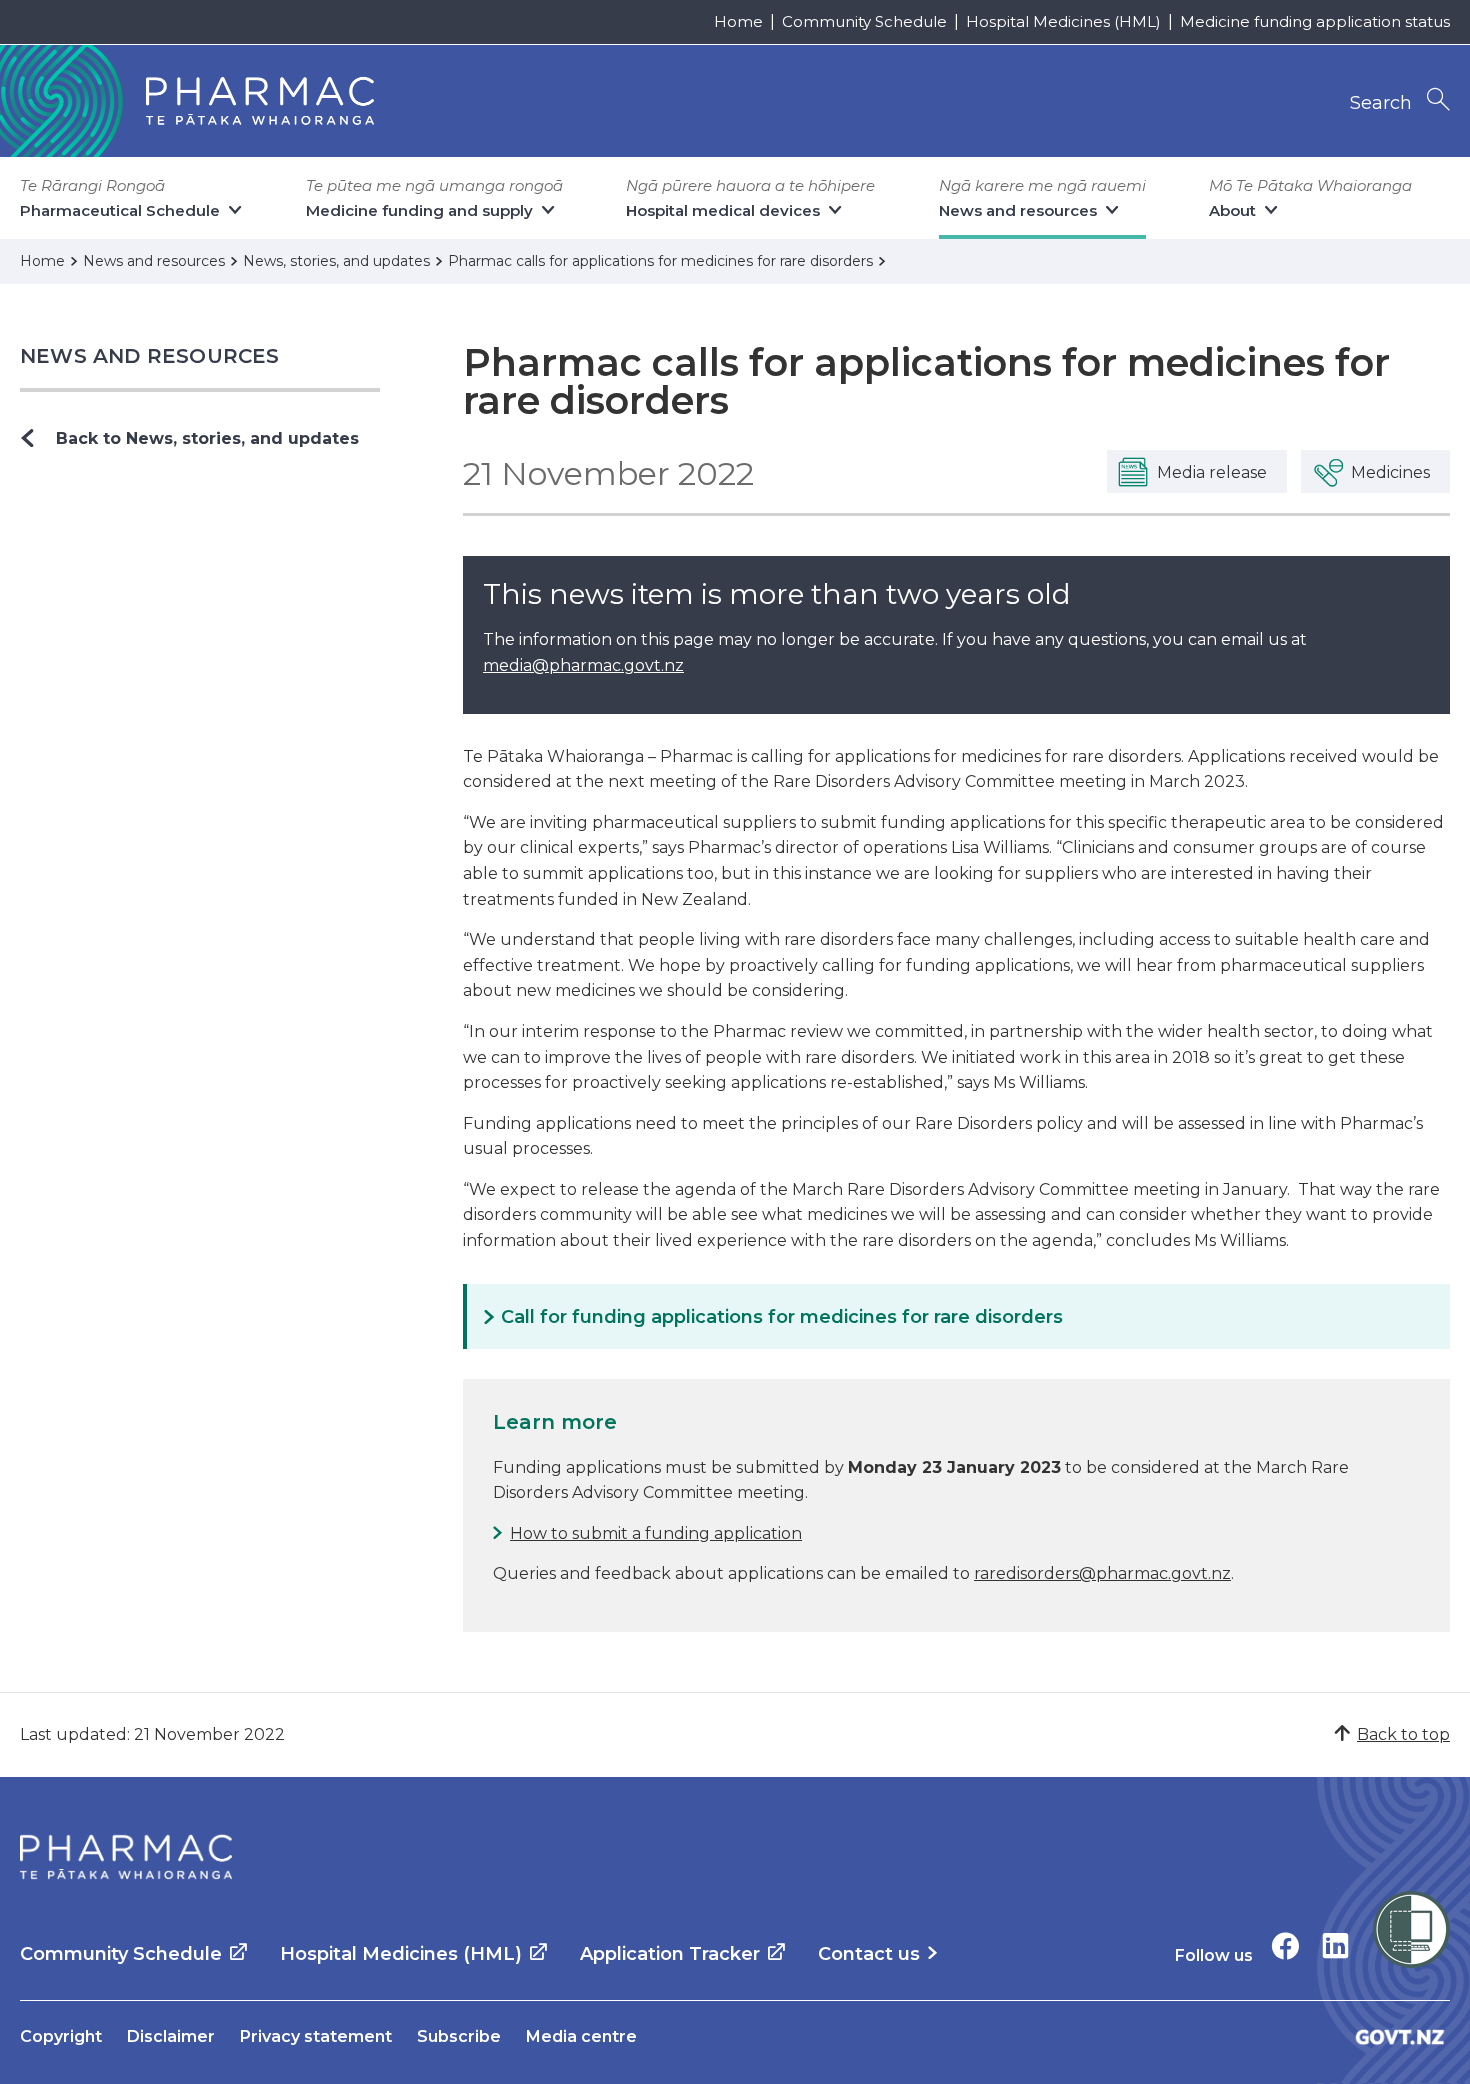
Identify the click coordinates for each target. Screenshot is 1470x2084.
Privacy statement (316, 2036)
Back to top (1403, 1734)
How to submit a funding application (656, 1533)
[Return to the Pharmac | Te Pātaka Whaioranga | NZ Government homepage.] (126, 1857)
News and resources (150, 356)
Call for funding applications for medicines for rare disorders (782, 1317)
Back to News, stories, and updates (207, 438)
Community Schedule (864, 21)
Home (738, 21)
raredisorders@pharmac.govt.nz (1102, 1573)
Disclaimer (171, 2036)
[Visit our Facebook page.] (1285, 1945)
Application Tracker (670, 1954)
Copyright (61, 2036)
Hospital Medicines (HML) (1063, 21)
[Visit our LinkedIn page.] (1335, 1945)
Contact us (869, 1954)
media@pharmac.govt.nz (583, 665)
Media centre (581, 2036)
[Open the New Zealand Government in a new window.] (1400, 2036)
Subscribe (459, 2036)
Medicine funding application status (1315, 21)
